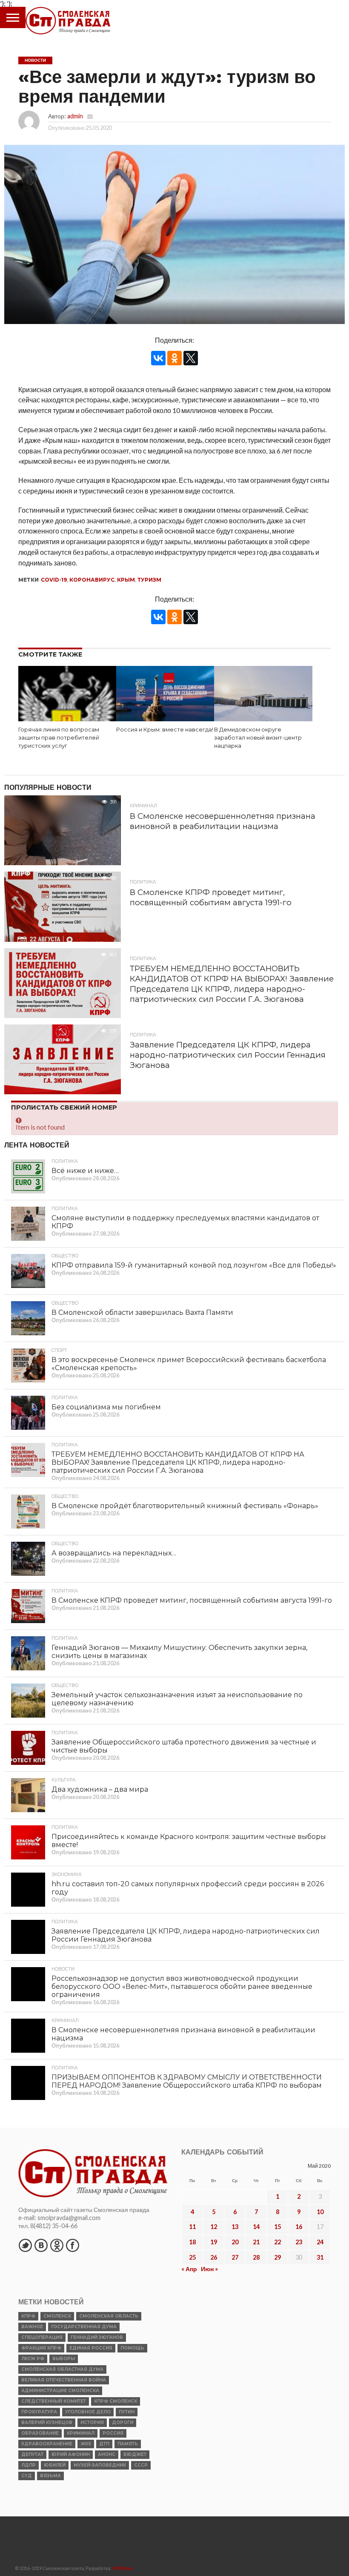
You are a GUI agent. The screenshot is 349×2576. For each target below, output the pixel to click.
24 (320, 2242)
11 (192, 2227)
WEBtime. (123, 2568)
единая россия (91, 2348)
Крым (126, 580)
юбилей (55, 2465)
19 (214, 2242)
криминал (81, 2433)
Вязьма (50, 2476)
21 (256, 2242)
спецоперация (42, 2337)
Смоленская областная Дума (62, 2369)
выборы (64, 2359)
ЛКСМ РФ (33, 2359)
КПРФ (28, 2316)
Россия (113, 2433)
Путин (127, 2412)
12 (214, 2227)
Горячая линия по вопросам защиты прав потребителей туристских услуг (59, 737)
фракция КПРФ (41, 2348)
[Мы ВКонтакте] (41, 2245)
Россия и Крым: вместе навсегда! (165, 730)
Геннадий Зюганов (97, 2337)
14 (256, 2227)
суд (27, 2476)
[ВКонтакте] (158, 358)
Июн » (209, 2269)
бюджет (135, 2454)
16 (299, 2227)
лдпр (29, 2465)
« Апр (189, 2269)
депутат (32, 2454)
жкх (86, 2444)
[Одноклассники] (174, 358)
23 (299, 2242)
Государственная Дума (84, 2327)
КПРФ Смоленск (116, 2401)
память (128, 2444)
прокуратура (39, 2412)
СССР (141, 2465)
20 (235, 2242)
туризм (149, 580)
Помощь (132, 2348)
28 (256, 2257)
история (92, 2423)
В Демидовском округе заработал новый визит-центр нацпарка (258, 737)
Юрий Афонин (71, 2454)
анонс (107, 2454)
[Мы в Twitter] (25, 2245)
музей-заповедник (100, 2465)
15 (277, 2227)
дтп (104, 2444)
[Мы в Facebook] (72, 2245)
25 (192, 2257)
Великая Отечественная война (64, 2380)
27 (235, 2257)
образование (40, 2433)
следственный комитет (54, 2401)
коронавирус (92, 580)
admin (75, 116)
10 (320, 2212)
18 (192, 2242)
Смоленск (57, 2316)
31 (320, 2257)
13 (235, 2227)
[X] (191, 358)
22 (277, 2242)
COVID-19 (54, 580)
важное (32, 2327)
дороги (123, 2423)
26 (214, 2257)
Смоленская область (109, 2316)
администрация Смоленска (60, 2391)
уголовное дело (88, 2412)
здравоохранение (47, 2444)
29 (277, 2257)
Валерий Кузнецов (47, 2423)
